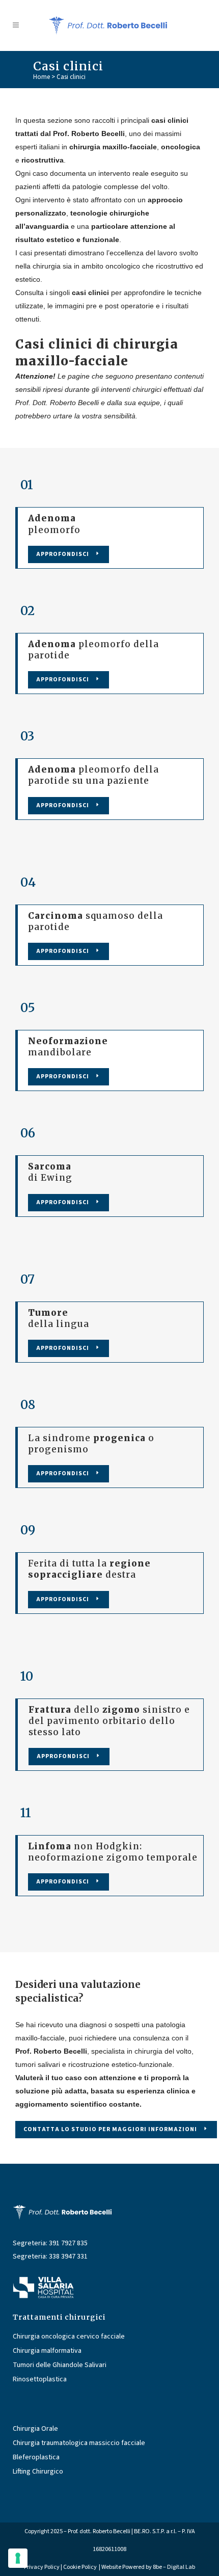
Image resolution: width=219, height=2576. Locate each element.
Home (42, 77)
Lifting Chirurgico (38, 2472)
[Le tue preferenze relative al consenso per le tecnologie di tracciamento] (18, 2558)
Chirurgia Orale (35, 2429)
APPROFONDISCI (63, 554)
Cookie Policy (80, 2567)
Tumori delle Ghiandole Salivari (60, 2365)
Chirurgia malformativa (47, 2351)
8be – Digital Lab (174, 2567)
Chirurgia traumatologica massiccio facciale (79, 2443)
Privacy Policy (42, 2567)
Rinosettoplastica (40, 2380)
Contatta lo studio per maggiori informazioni (110, 2129)
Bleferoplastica (36, 2458)
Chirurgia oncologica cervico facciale (69, 2337)
